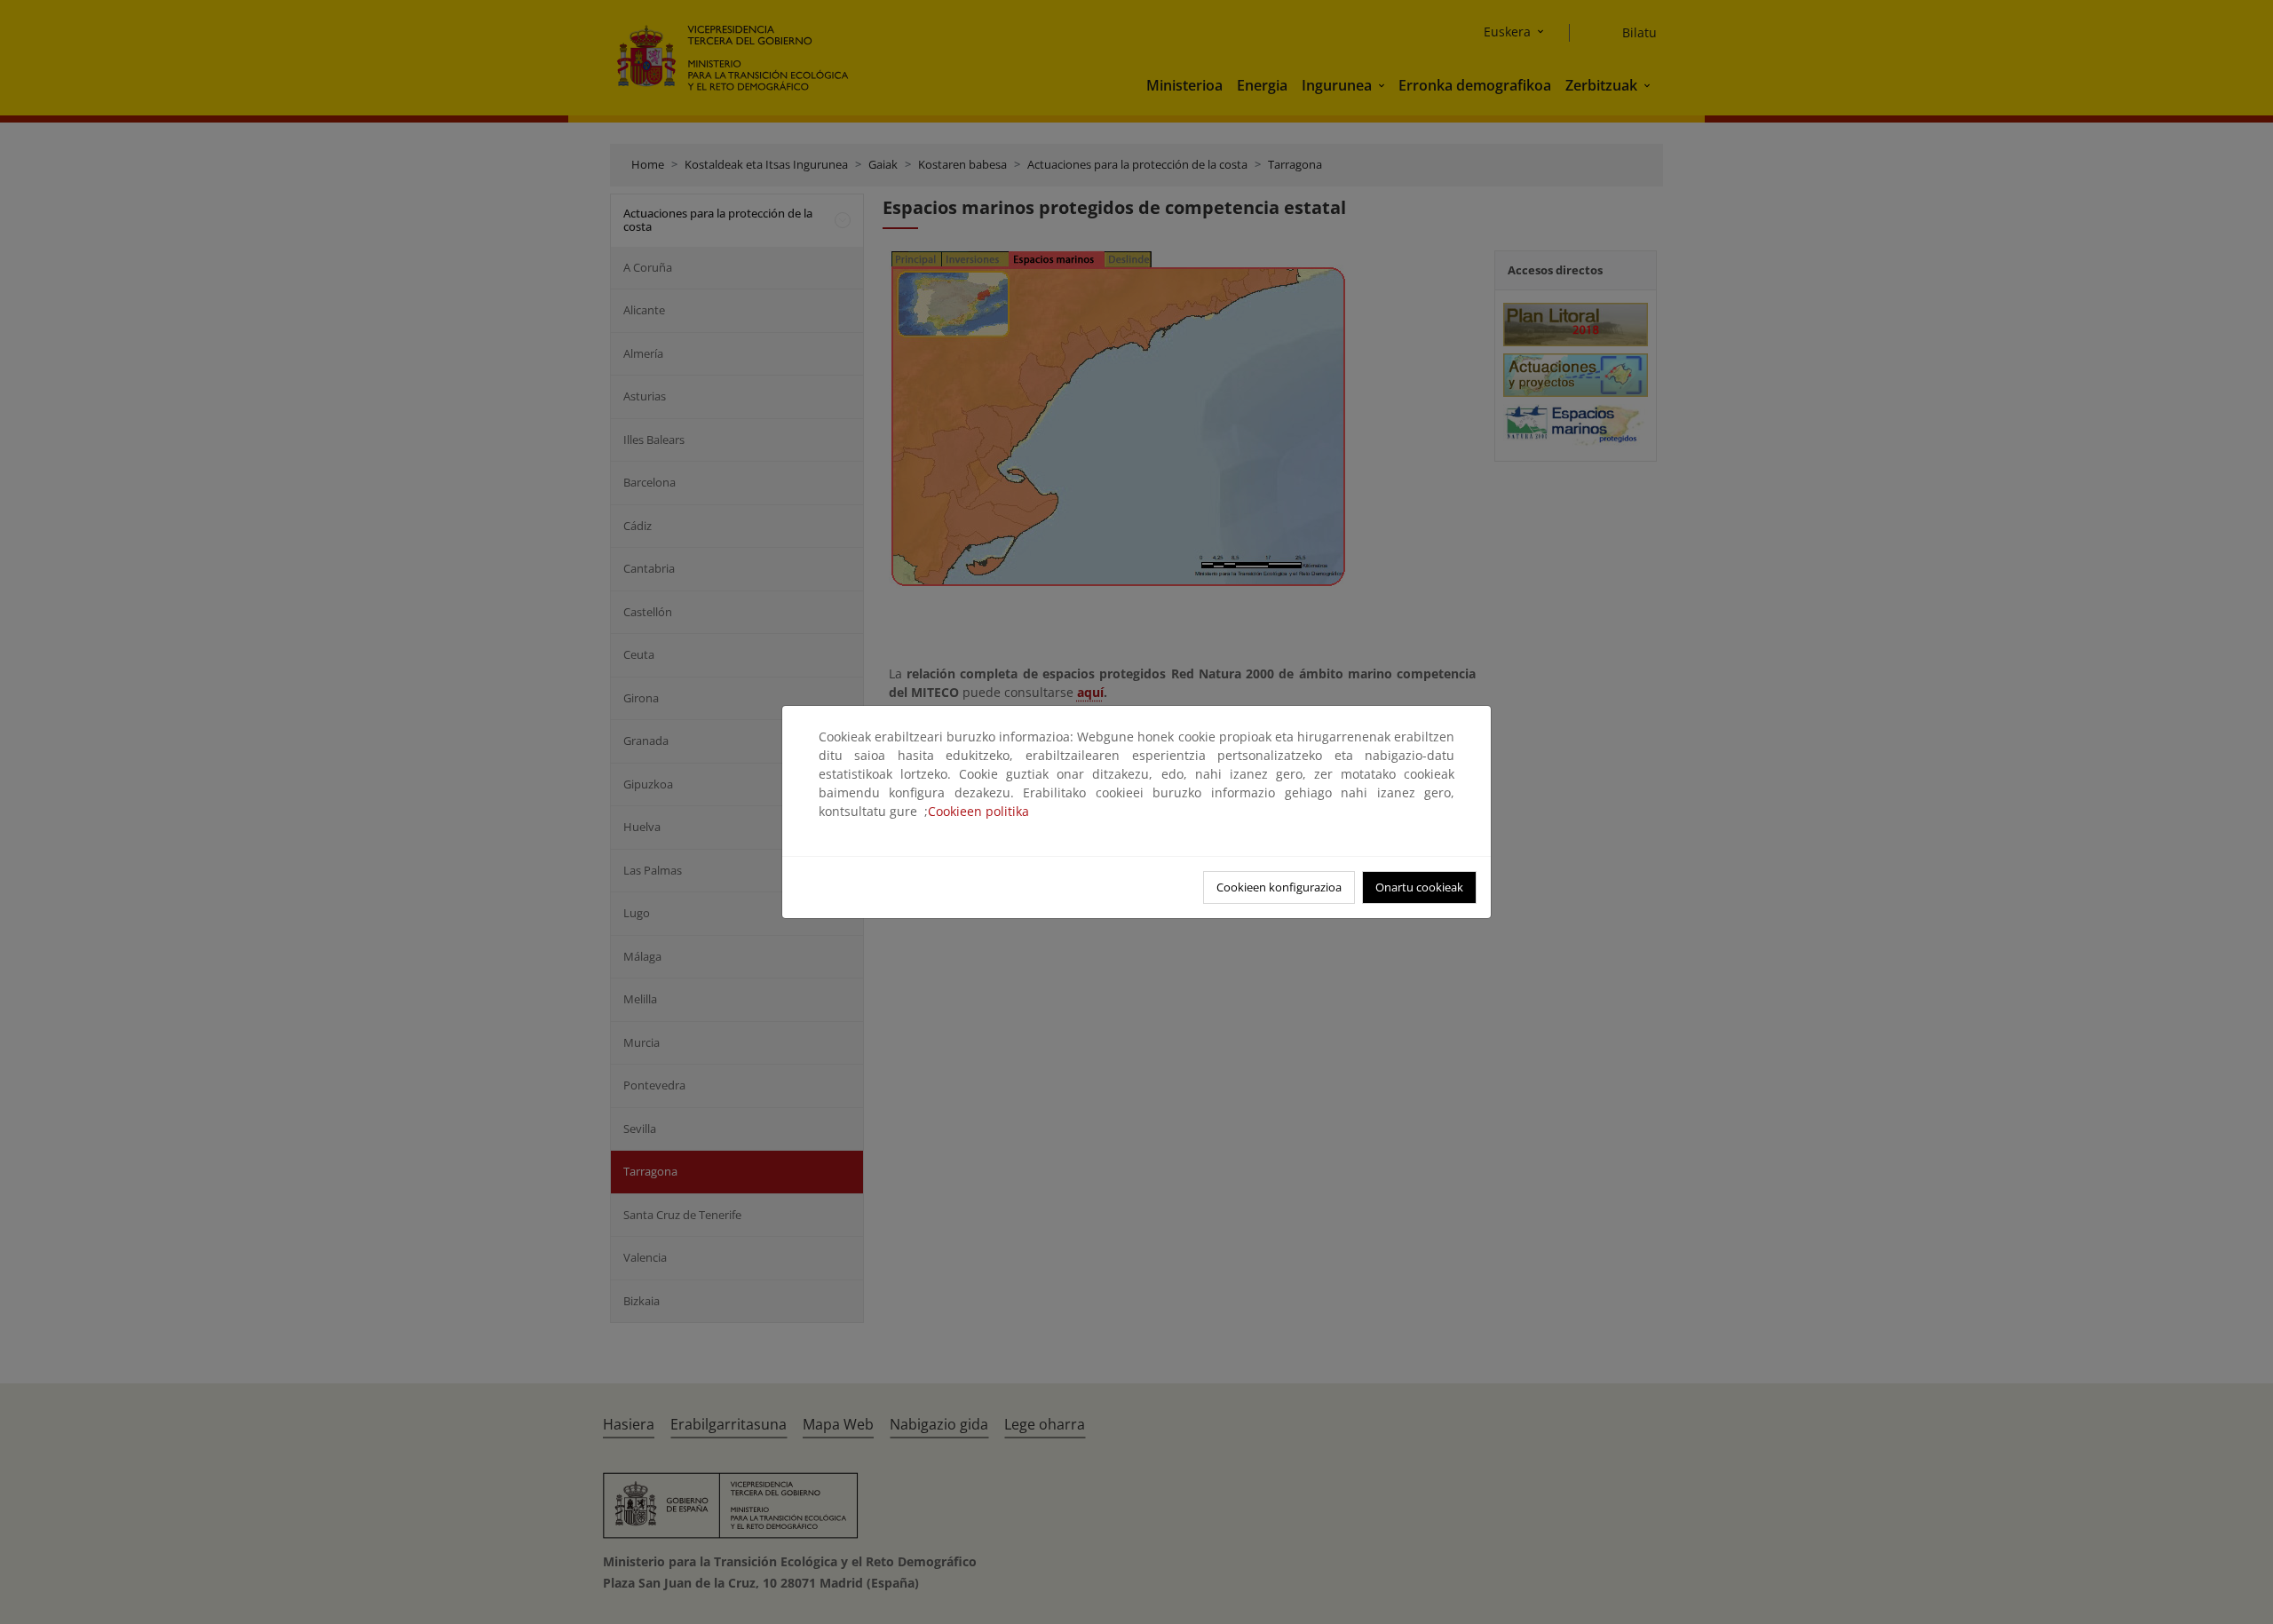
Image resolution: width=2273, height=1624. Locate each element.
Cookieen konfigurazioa (1279, 887)
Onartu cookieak (1419, 887)
